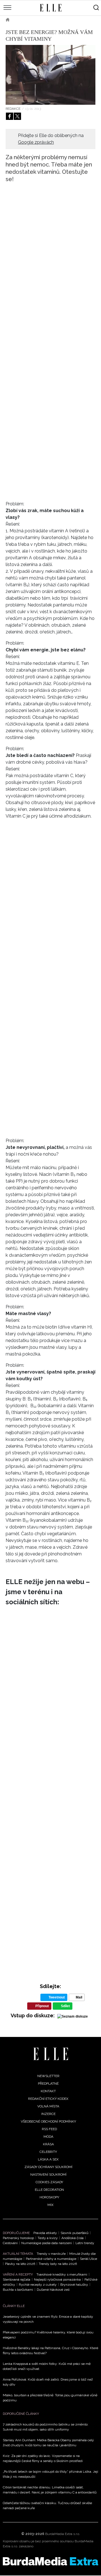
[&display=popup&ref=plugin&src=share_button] (10, 116)
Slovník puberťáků (74, 2233)
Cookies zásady (49, 2182)
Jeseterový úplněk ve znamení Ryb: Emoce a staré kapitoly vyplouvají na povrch (48, 2319)
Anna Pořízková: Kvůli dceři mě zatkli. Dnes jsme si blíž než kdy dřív (48, 2382)
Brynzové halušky (74, 2285)
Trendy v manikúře (51, 2254)
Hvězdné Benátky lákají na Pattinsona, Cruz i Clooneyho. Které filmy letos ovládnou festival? (50, 2351)
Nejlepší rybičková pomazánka (57, 2280)
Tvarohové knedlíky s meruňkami (62, 2274)
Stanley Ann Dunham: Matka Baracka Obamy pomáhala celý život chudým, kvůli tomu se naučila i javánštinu (48, 2443)
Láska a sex (48, 2159)
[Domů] (51, 2054)
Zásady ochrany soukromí (48, 2167)
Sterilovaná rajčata (17, 2280)
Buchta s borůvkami (18, 2290)
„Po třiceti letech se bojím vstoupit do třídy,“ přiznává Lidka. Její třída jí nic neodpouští (50, 2474)
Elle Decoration (49, 2190)
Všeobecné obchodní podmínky (48, 2121)
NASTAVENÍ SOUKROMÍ (48, 2175)
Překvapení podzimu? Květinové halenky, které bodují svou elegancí (48, 2335)
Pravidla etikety (45, 2233)
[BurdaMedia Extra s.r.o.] (50, 2561)
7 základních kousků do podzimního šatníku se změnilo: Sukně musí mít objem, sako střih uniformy (46, 2427)
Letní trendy (85, 2243)
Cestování (10, 2243)
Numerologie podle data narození (47, 2243)
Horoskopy (49, 2197)
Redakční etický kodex (48, 2099)
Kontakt (48, 2091)
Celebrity (48, 2152)
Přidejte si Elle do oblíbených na (51, 139)
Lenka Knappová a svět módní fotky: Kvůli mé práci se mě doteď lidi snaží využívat (47, 2366)
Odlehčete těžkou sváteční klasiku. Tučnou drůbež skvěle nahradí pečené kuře (47, 2506)
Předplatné (48, 2084)
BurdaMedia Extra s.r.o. (63, 2534)
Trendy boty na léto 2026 (58, 2264)
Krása (23, 20)
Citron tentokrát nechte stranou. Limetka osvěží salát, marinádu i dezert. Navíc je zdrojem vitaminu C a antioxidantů (50, 2490)
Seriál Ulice (89, 2259)
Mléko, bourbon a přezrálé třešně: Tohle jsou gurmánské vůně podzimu (50, 2398)
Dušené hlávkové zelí (53, 2290)
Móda (48, 2137)
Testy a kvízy (48, 2238)
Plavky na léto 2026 (20, 2264)
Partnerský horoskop (18, 2238)
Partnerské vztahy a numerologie (51, 2259)
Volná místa (48, 2106)
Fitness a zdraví (53, 20)
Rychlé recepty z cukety (38, 2285)
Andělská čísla (73, 2238)
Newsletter (48, 2076)
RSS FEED (49, 2129)
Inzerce (48, 2114)
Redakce (13, 109)
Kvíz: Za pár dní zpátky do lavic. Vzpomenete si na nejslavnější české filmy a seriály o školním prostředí (43, 2458)
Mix (50, 2205)
